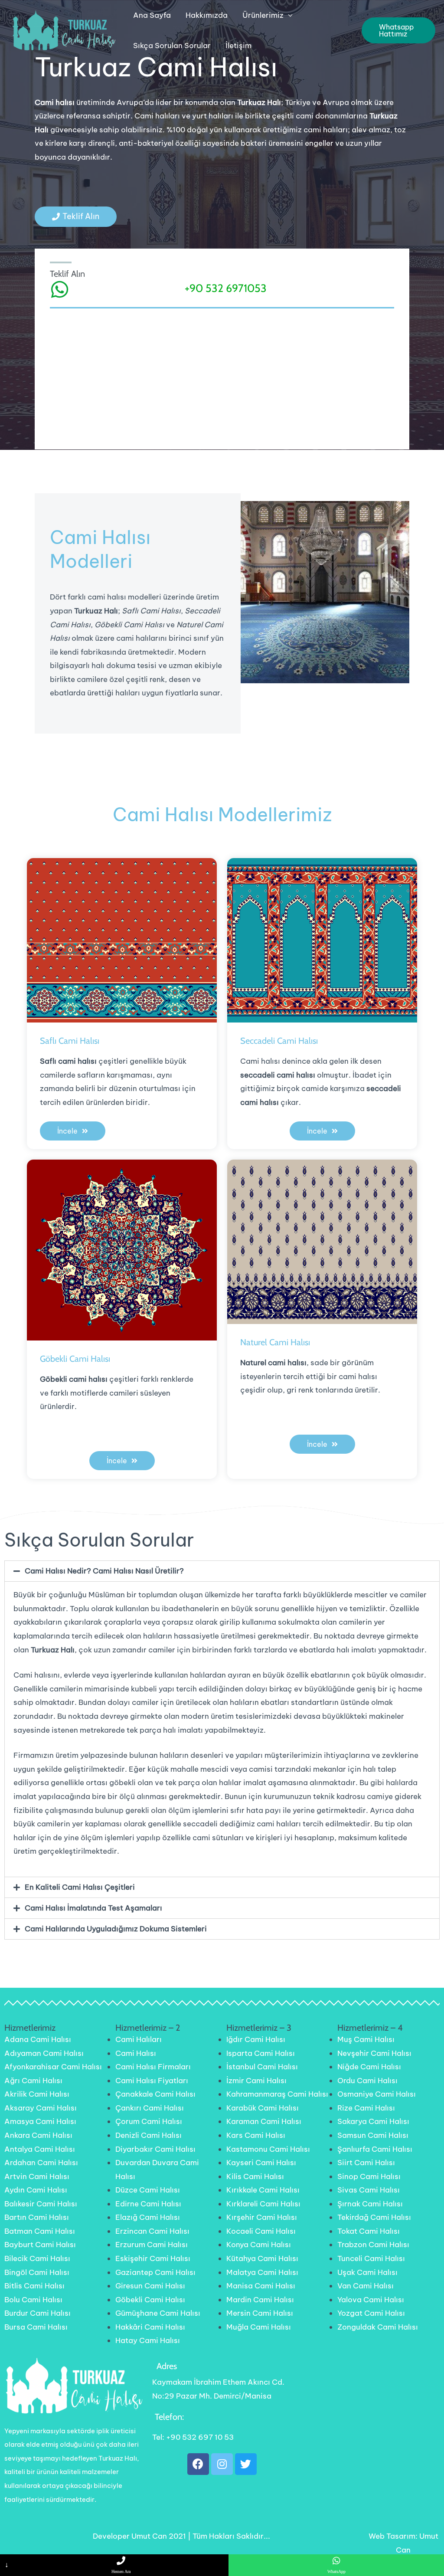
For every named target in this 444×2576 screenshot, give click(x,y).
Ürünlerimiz (263, 15)
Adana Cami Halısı (38, 2039)
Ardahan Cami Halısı (41, 2163)
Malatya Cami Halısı (262, 2272)
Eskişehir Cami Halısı (153, 2258)
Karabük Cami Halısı (263, 2108)
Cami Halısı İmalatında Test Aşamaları (93, 1908)
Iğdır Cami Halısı (256, 2039)
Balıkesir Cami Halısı (41, 2204)
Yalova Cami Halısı (371, 2300)
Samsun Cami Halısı (373, 2135)
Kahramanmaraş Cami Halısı (277, 2094)
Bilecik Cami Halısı (37, 2258)
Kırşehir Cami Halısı (262, 2217)
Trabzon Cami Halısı (373, 2245)
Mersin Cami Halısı (260, 2313)
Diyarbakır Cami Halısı (155, 2149)
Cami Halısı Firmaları (153, 2067)
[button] (76, 217)
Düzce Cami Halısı (148, 2190)
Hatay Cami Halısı (148, 2340)
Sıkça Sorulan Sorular (172, 46)
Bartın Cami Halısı (37, 2217)
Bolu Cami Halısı (33, 2300)
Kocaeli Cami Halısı (261, 2231)
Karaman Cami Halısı (264, 2121)
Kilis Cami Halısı (255, 2176)
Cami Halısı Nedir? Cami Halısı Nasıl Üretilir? (104, 1571)
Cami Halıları (139, 2039)
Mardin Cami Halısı (260, 2300)
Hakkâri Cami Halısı (150, 2327)
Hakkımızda (207, 15)
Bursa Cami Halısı (36, 2327)
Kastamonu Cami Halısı (268, 2149)
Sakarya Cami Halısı (373, 2121)
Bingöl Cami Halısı (37, 2272)
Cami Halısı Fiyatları (152, 2081)
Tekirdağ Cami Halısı (374, 2217)
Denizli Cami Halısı (149, 2135)
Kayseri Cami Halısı (261, 2163)
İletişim (238, 46)
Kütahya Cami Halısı (262, 2258)
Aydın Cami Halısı (36, 2190)
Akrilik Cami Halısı (37, 2094)
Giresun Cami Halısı (150, 2286)
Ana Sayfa (152, 15)
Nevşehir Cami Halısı (374, 2053)
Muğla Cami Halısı (259, 2327)
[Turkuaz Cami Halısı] (63, 30)
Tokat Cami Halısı (369, 2231)
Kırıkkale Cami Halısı (263, 2190)
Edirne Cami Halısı (148, 2204)
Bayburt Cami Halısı (40, 2245)
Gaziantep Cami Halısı (155, 2272)
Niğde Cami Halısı (369, 2067)
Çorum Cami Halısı (149, 2121)
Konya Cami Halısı (259, 2245)
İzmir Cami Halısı (256, 2081)
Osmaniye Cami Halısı (377, 2094)
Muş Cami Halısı (366, 2039)
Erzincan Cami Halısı (152, 2231)
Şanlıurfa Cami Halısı (375, 2149)
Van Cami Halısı (366, 2286)
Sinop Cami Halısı (369, 2176)
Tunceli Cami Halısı (371, 2258)
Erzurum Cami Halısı (152, 2245)
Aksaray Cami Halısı (41, 2108)
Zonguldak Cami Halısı (378, 2327)
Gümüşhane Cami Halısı (158, 2313)
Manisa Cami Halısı (261, 2286)
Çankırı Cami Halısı (150, 2108)
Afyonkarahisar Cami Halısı (53, 2067)
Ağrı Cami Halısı (33, 2081)
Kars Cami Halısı (256, 2135)
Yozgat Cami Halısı (371, 2313)
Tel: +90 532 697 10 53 (193, 2437)
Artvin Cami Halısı (37, 2176)
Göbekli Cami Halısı (150, 2300)
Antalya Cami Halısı (40, 2149)
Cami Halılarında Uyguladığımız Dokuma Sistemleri (116, 1929)
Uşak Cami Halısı (367, 2272)
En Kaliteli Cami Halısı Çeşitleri (80, 1887)
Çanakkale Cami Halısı (155, 2094)
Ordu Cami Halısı (367, 2081)
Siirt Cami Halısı (366, 2163)
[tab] (222, 1571)
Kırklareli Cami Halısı (263, 2204)
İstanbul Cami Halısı (262, 2067)
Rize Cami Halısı (366, 2108)
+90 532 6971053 (226, 288)
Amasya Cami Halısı (40, 2121)
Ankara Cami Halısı (38, 2135)
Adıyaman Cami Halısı (44, 2053)
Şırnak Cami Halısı (370, 2204)
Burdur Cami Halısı (38, 2313)
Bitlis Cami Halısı (34, 2286)
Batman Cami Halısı (40, 2231)
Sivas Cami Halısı (369, 2190)
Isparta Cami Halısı (261, 2053)
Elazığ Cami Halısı (148, 2217)
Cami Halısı (136, 2053)
